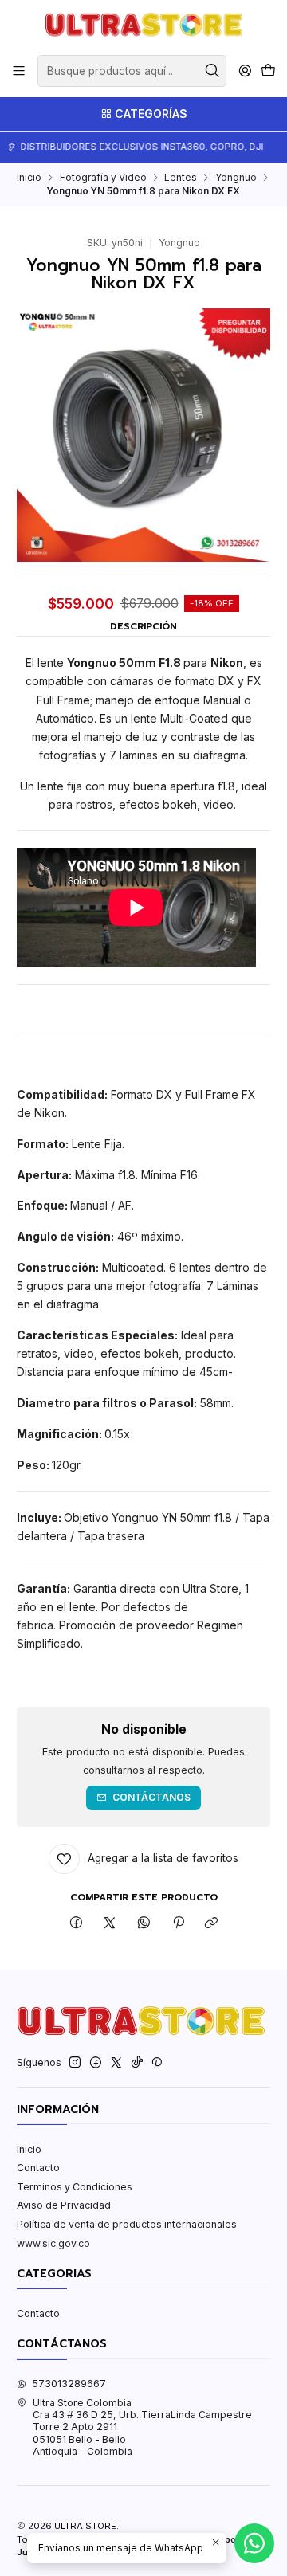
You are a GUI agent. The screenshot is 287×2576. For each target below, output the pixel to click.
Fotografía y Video (103, 178)
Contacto (38, 2168)
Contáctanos (151, 1797)
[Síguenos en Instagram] (75, 2063)
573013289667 (69, 2384)
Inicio (29, 178)
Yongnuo (236, 178)
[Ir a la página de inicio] (143, 26)
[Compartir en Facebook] (77, 1923)
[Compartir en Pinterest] (178, 1923)
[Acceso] (245, 71)
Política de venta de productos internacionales (127, 2224)
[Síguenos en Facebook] (96, 2063)
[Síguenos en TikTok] (137, 2063)
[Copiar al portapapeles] (212, 1923)
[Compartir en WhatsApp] (144, 1923)
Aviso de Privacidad (64, 2205)
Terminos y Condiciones (75, 2187)
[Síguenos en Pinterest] (157, 2063)
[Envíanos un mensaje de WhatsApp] (254, 2543)
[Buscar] (213, 71)
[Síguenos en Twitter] (116, 2063)
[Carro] (268, 71)
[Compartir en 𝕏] (110, 1923)
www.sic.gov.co (53, 2243)
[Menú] (19, 71)
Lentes (181, 178)
